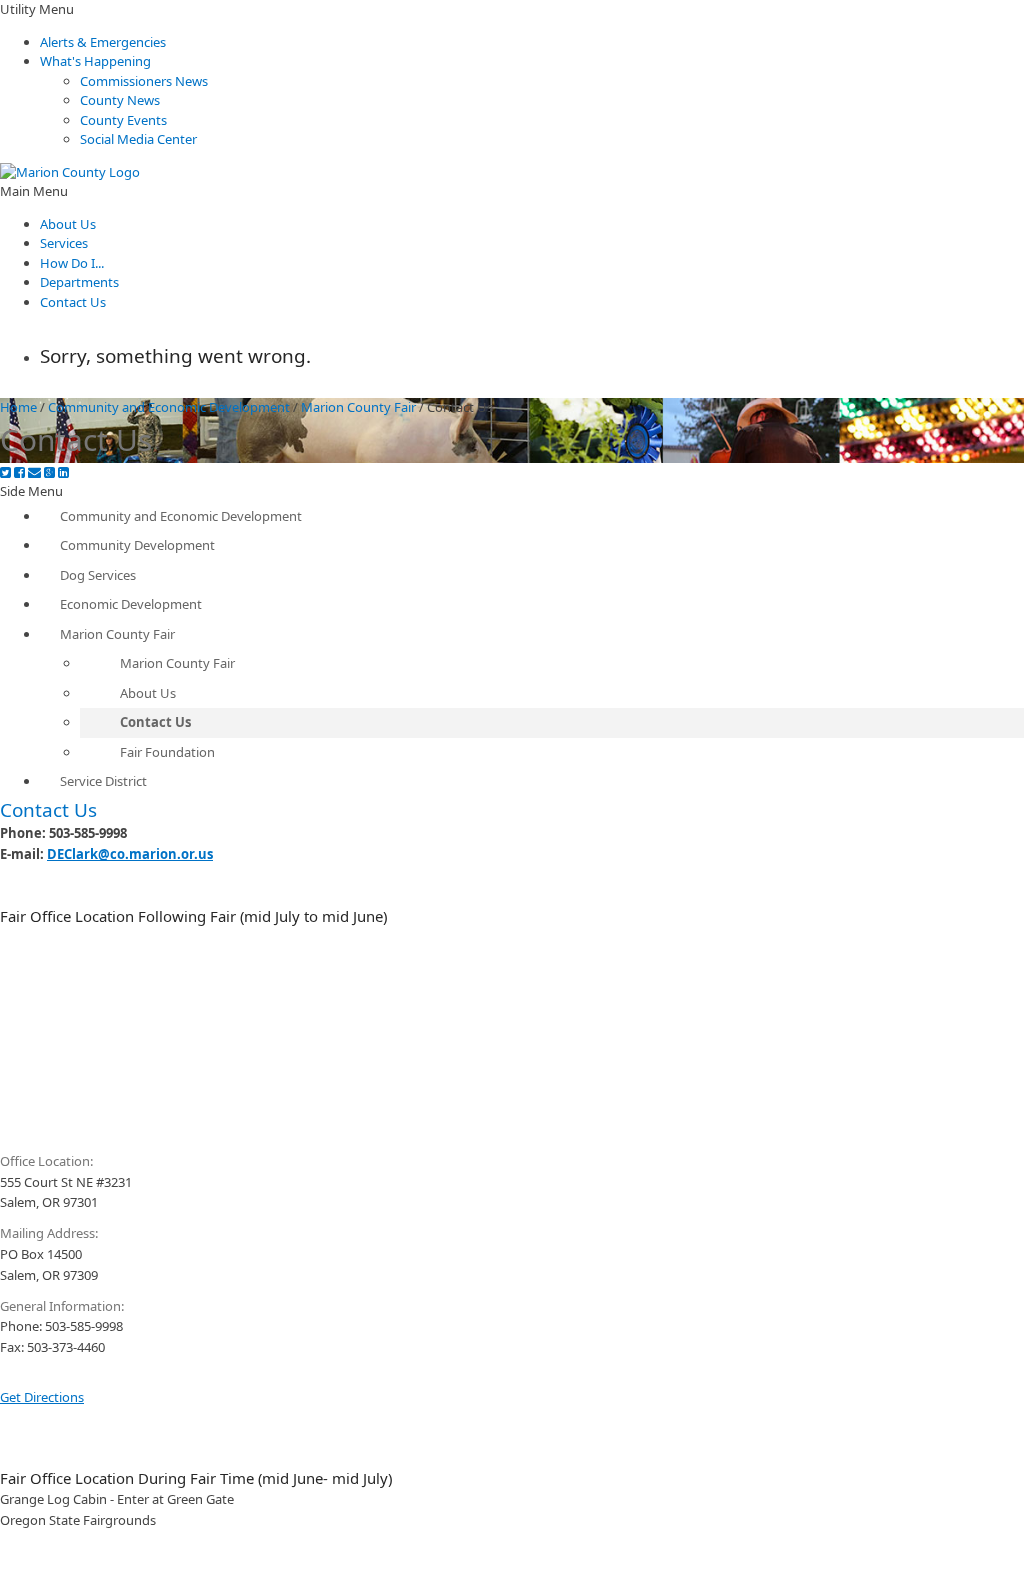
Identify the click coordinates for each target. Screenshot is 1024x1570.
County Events (123, 120)
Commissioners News (144, 81)
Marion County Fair (358, 407)
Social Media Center (138, 139)
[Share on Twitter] (5, 472)
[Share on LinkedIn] (63, 472)
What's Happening (95, 61)
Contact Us (73, 302)
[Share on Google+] (49, 472)
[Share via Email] (34, 472)
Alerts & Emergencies (103, 42)
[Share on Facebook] (19, 472)
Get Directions (42, 1397)
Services (64, 243)
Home (18, 407)
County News (120, 100)
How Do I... (72, 263)
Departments (79, 282)
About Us (68, 224)
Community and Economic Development (169, 407)
